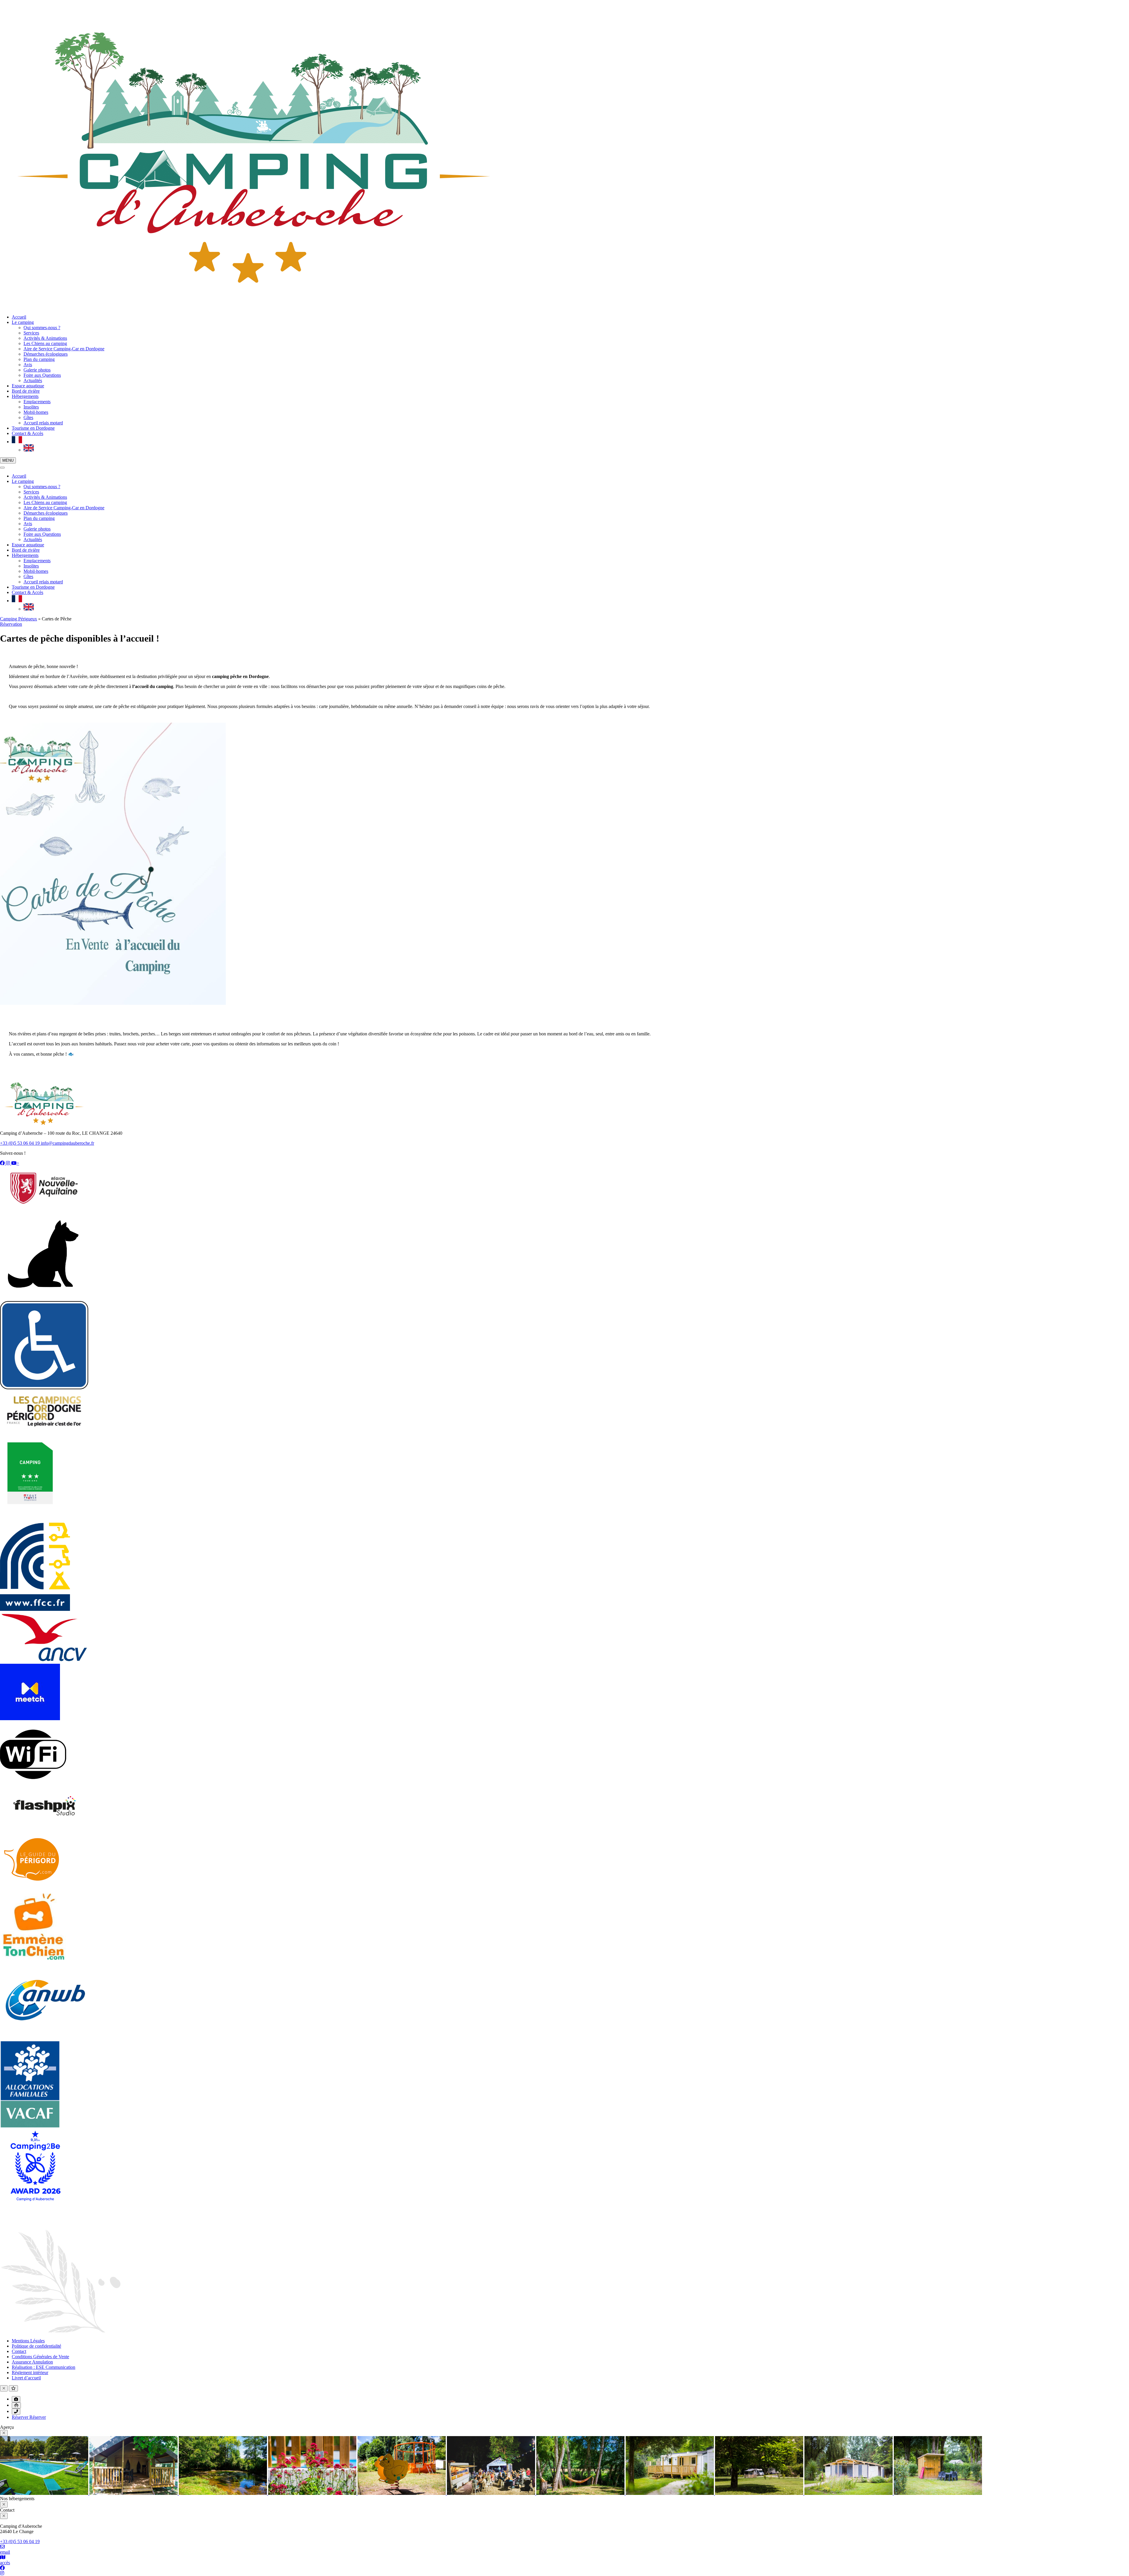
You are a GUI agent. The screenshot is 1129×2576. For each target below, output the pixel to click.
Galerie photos (37, 370)
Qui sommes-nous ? (42, 328)
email (5, 2552)
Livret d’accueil (26, 2378)
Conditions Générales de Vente (40, 2357)
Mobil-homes (36, 412)
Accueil (19, 317)
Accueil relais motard (43, 423)
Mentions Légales (28, 2341)
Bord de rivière (26, 391)
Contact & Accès (27, 433)
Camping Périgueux (19, 619)
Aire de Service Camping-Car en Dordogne (64, 349)
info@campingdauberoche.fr (67, 1143)
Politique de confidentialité (36, 2346)
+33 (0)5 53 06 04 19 (20, 1143)
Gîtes (28, 417)
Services (31, 333)
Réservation (11, 624)
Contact (19, 2351)
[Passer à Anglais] (29, 450)
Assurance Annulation (32, 2362)
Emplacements (37, 402)
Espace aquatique (28, 386)
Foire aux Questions (42, 375)
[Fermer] (2, 468)
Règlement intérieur (30, 2372)
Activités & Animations (45, 338)
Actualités (33, 380)
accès (5, 2563)
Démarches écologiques (46, 354)
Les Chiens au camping (45, 343)
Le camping (23, 322)
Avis (28, 365)
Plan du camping (39, 359)
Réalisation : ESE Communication (44, 2367)
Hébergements (25, 396)
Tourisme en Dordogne (33, 428)
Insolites (31, 407)
